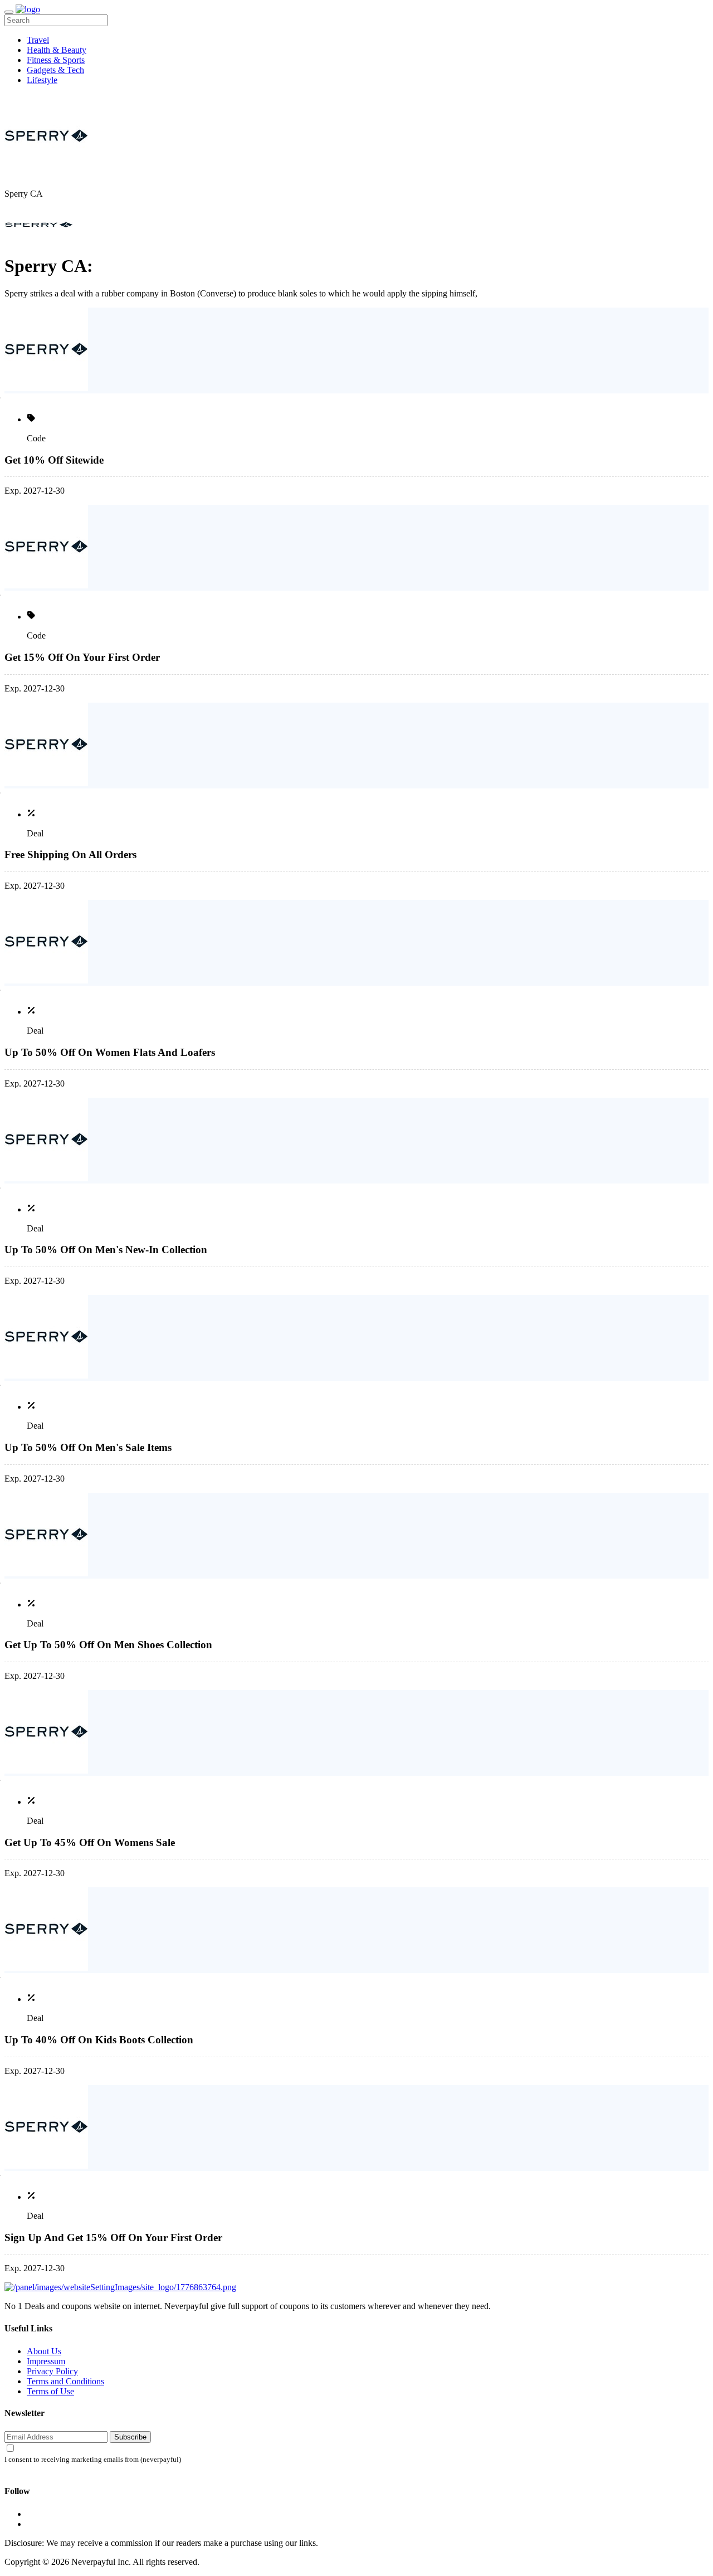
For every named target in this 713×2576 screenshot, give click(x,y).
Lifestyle (42, 80)
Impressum (46, 2361)
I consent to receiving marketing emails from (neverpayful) (93, 2460)
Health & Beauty (57, 50)
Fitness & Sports (56, 60)
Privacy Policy (52, 2371)
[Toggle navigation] (9, 12)
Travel (38, 40)
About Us (44, 2351)
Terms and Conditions (65, 2381)
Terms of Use (50, 2391)
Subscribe (130, 2437)
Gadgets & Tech (55, 70)
